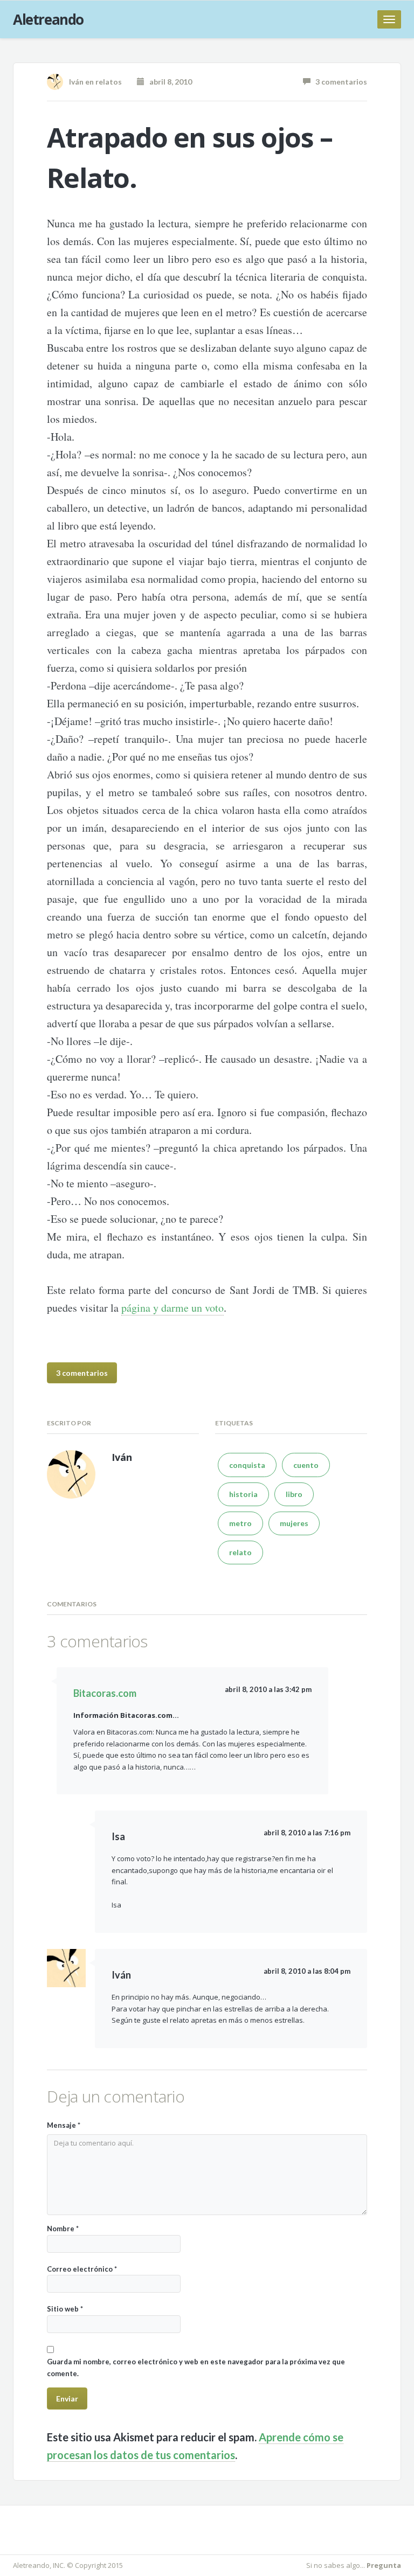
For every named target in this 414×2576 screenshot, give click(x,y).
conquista (247, 1465)
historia (243, 1494)
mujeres (294, 1523)
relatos (109, 82)
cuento (306, 1465)
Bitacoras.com (105, 1693)
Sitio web (65, 2309)
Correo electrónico (82, 2269)
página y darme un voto (172, 1308)
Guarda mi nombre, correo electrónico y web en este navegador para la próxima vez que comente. (196, 2367)
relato (240, 1552)
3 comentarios (339, 82)
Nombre (63, 2229)
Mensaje (64, 2125)
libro (294, 1494)
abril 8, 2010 (168, 82)
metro (240, 1523)
